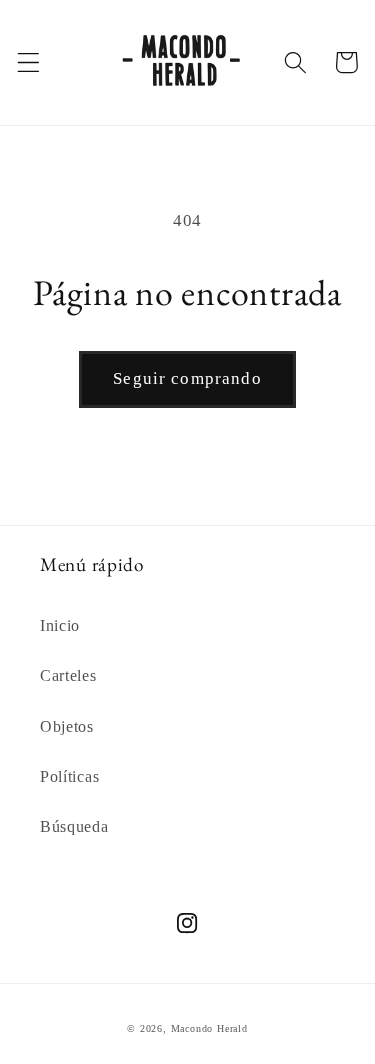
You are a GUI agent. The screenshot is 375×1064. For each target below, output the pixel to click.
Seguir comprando (187, 378)
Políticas (69, 776)
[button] (28, 62)
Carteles (68, 675)
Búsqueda (74, 826)
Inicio (60, 625)
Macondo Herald (209, 1028)
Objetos (67, 726)
